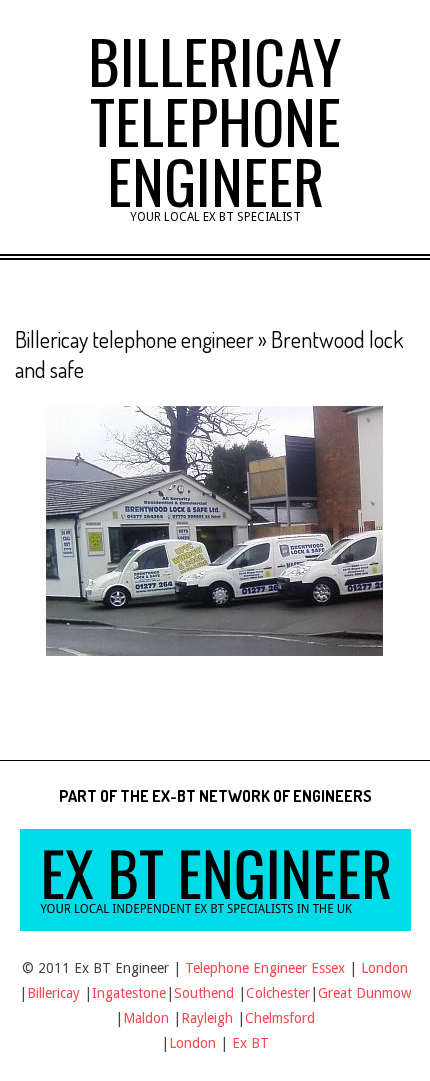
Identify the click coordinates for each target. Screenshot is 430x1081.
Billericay (53, 993)
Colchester (278, 993)
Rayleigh (209, 1018)
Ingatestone (129, 993)
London (384, 968)
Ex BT (250, 1043)
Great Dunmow (364, 993)
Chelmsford (280, 1018)
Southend (204, 993)
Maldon (146, 1018)
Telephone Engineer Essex (265, 968)
